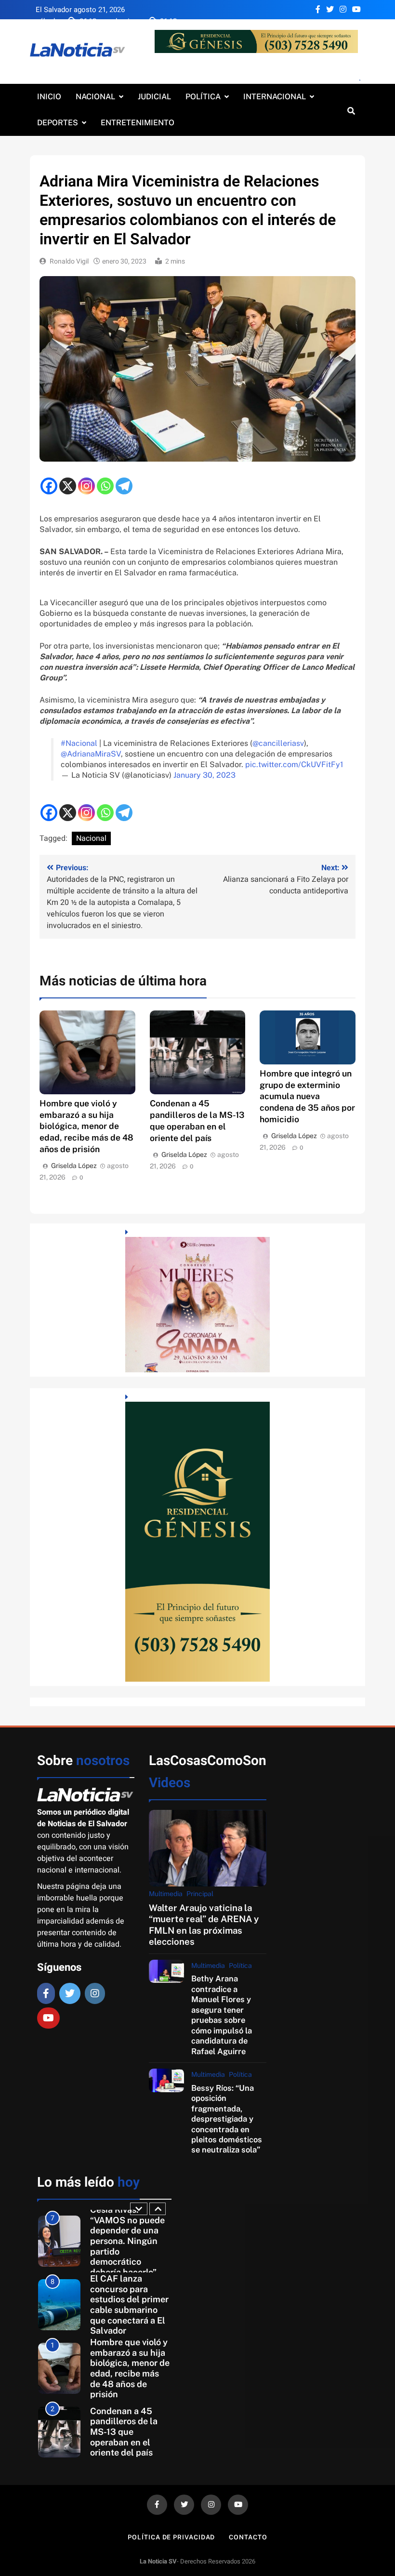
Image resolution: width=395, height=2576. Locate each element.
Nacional (95, 97)
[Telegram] (124, 486)
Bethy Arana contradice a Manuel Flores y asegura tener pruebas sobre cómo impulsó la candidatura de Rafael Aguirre (222, 2015)
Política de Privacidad (171, 2537)
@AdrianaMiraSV (91, 754)
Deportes (58, 123)
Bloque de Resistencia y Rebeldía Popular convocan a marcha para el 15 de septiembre (129, 2432)
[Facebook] (49, 486)
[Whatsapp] (105, 486)
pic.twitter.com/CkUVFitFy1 (294, 764)
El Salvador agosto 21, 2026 (80, 10)
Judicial (154, 97)
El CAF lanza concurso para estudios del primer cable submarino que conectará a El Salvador (129, 2241)
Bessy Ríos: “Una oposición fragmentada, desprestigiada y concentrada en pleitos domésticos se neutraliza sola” (227, 2119)
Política (203, 97)
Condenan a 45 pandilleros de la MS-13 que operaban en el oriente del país (124, 2368)
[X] (68, 486)
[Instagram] (86, 486)
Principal (200, 1894)
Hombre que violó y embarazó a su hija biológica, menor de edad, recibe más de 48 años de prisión (86, 1126)
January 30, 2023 (204, 775)
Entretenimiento (138, 123)
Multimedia (166, 1894)
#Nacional (79, 743)
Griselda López (74, 1166)
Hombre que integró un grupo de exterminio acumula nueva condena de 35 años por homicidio (307, 1096)
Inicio (49, 97)
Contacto (248, 2537)
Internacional (275, 97)
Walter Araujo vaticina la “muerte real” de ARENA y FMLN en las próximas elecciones (204, 1925)
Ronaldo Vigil (69, 261)
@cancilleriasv (278, 743)
